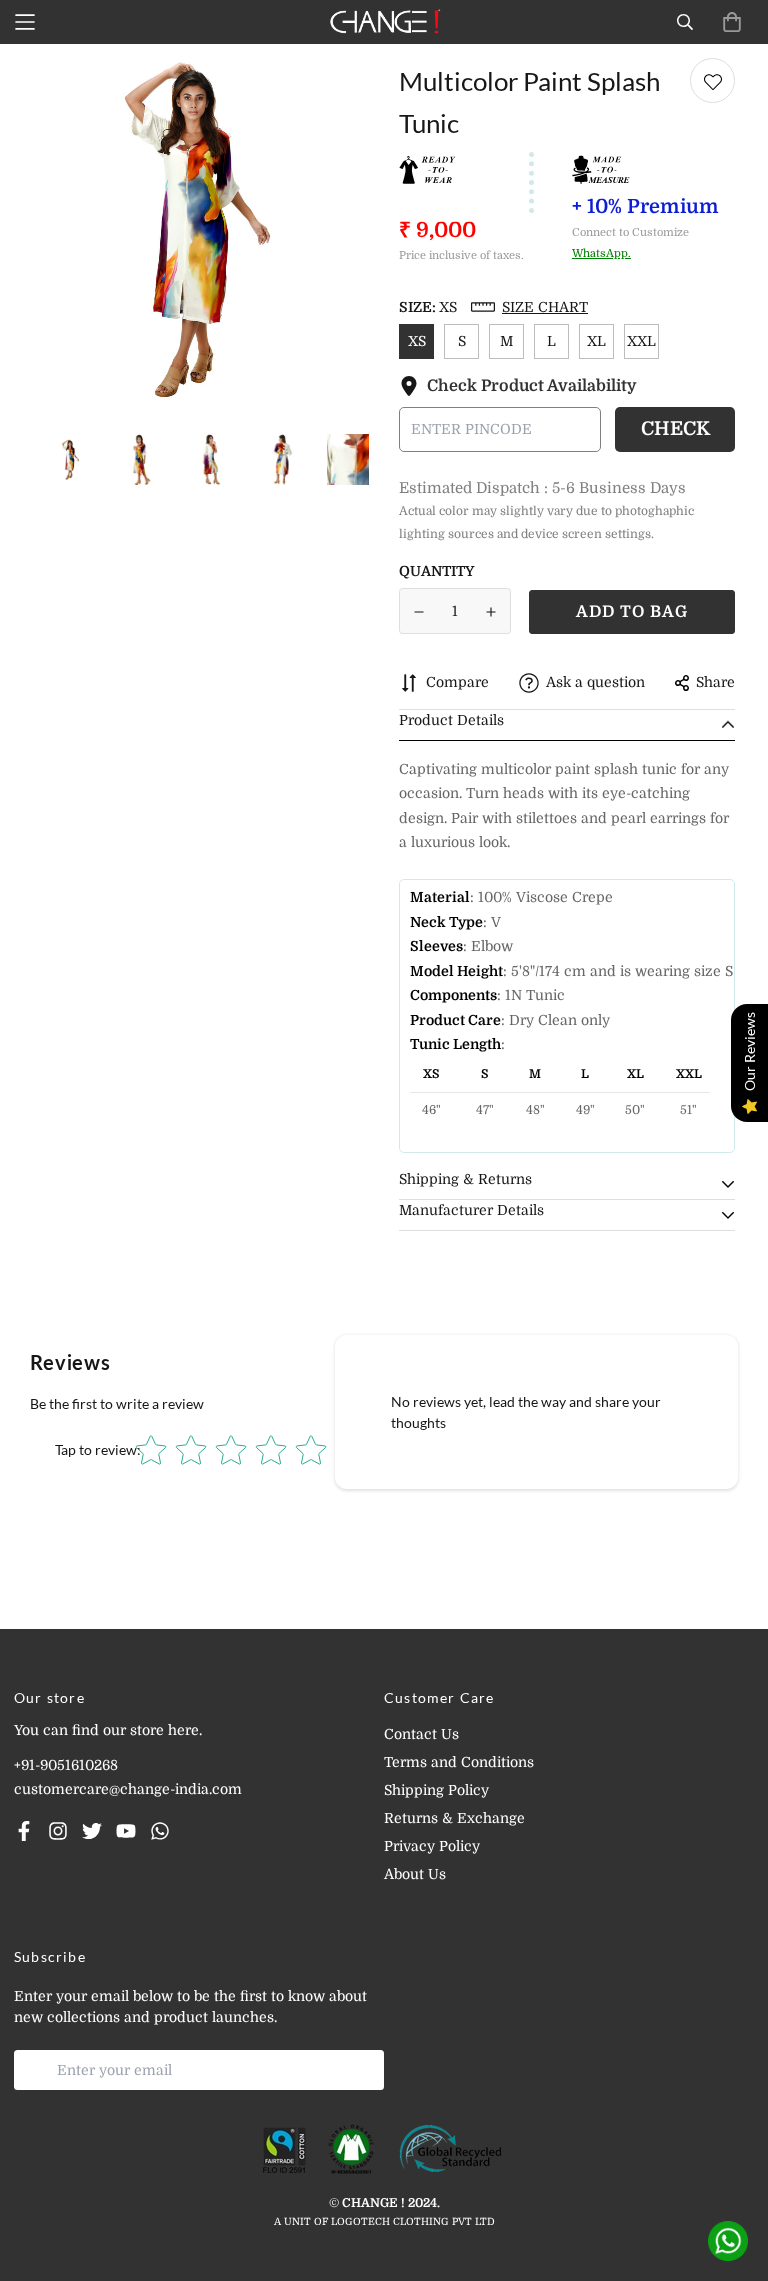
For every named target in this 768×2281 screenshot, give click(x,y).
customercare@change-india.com (128, 1789)
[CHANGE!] (384, 21)
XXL (641, 341)
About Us (415, 1874)
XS (417, 341)
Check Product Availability (532, 386)
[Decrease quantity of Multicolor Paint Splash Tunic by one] (419, 612)
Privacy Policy (432, 1846)
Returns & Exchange (454, 1818)
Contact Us (421, 1734)
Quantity (437, 571)
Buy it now (632, 612)
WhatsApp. (601, 253)
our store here (151, 1730)
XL (596, 341)
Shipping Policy (436, 1790)
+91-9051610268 (66, 1765)
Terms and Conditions (459, 1762)
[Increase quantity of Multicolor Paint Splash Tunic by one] (492, 612)
